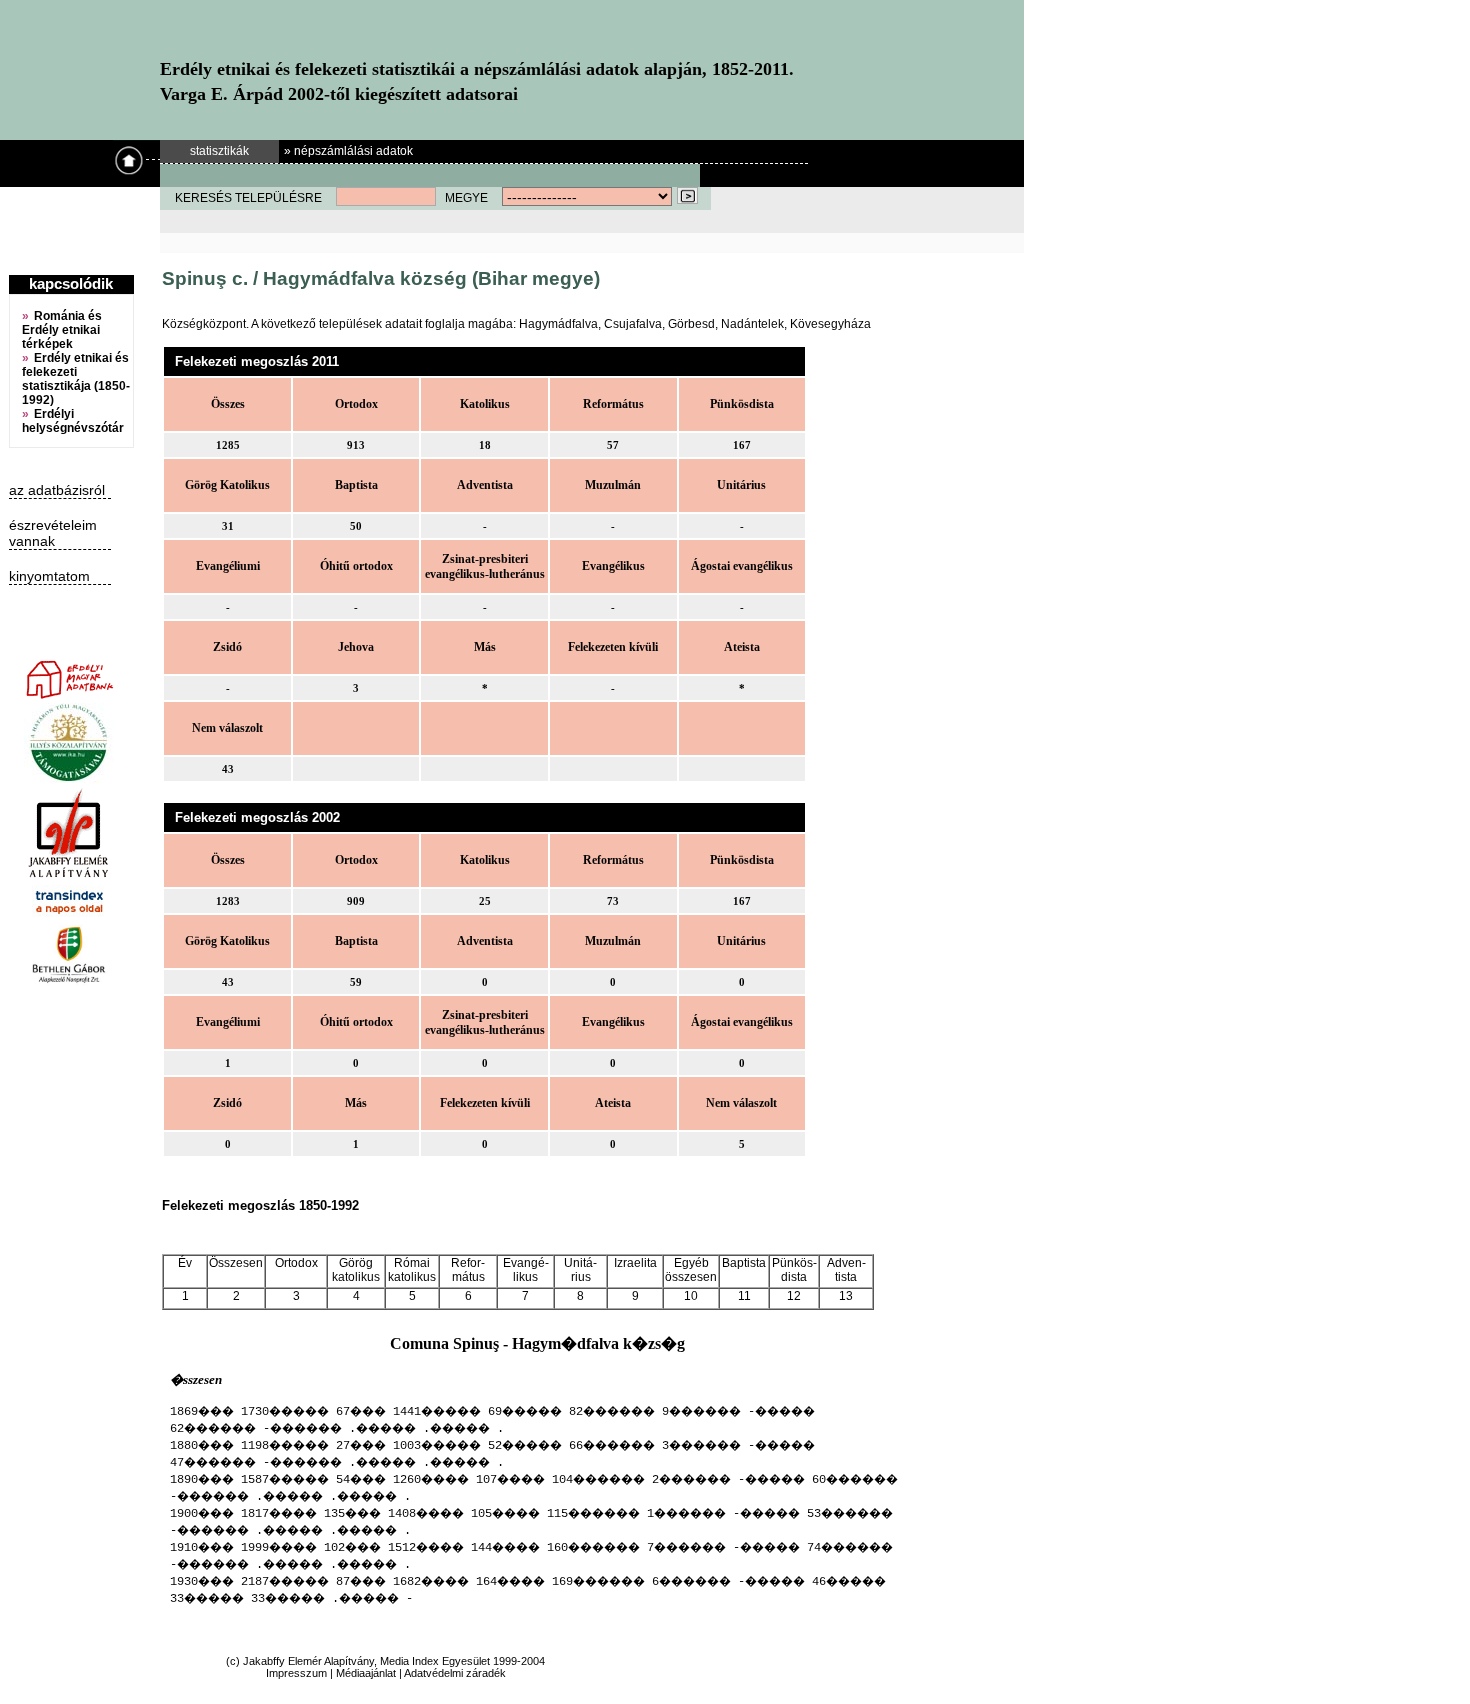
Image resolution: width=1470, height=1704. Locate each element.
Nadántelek (752, 324)
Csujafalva (633, 324)
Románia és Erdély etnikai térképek (62, 330)
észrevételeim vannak (53, 533)
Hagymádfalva (558, 324)
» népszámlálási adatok (348, 151)
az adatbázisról (57, 490)
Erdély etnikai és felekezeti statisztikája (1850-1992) (76, 379)
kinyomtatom (49, 576)
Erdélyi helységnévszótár (73, 421)
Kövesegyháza (830, 324)
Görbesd (691, 324)
